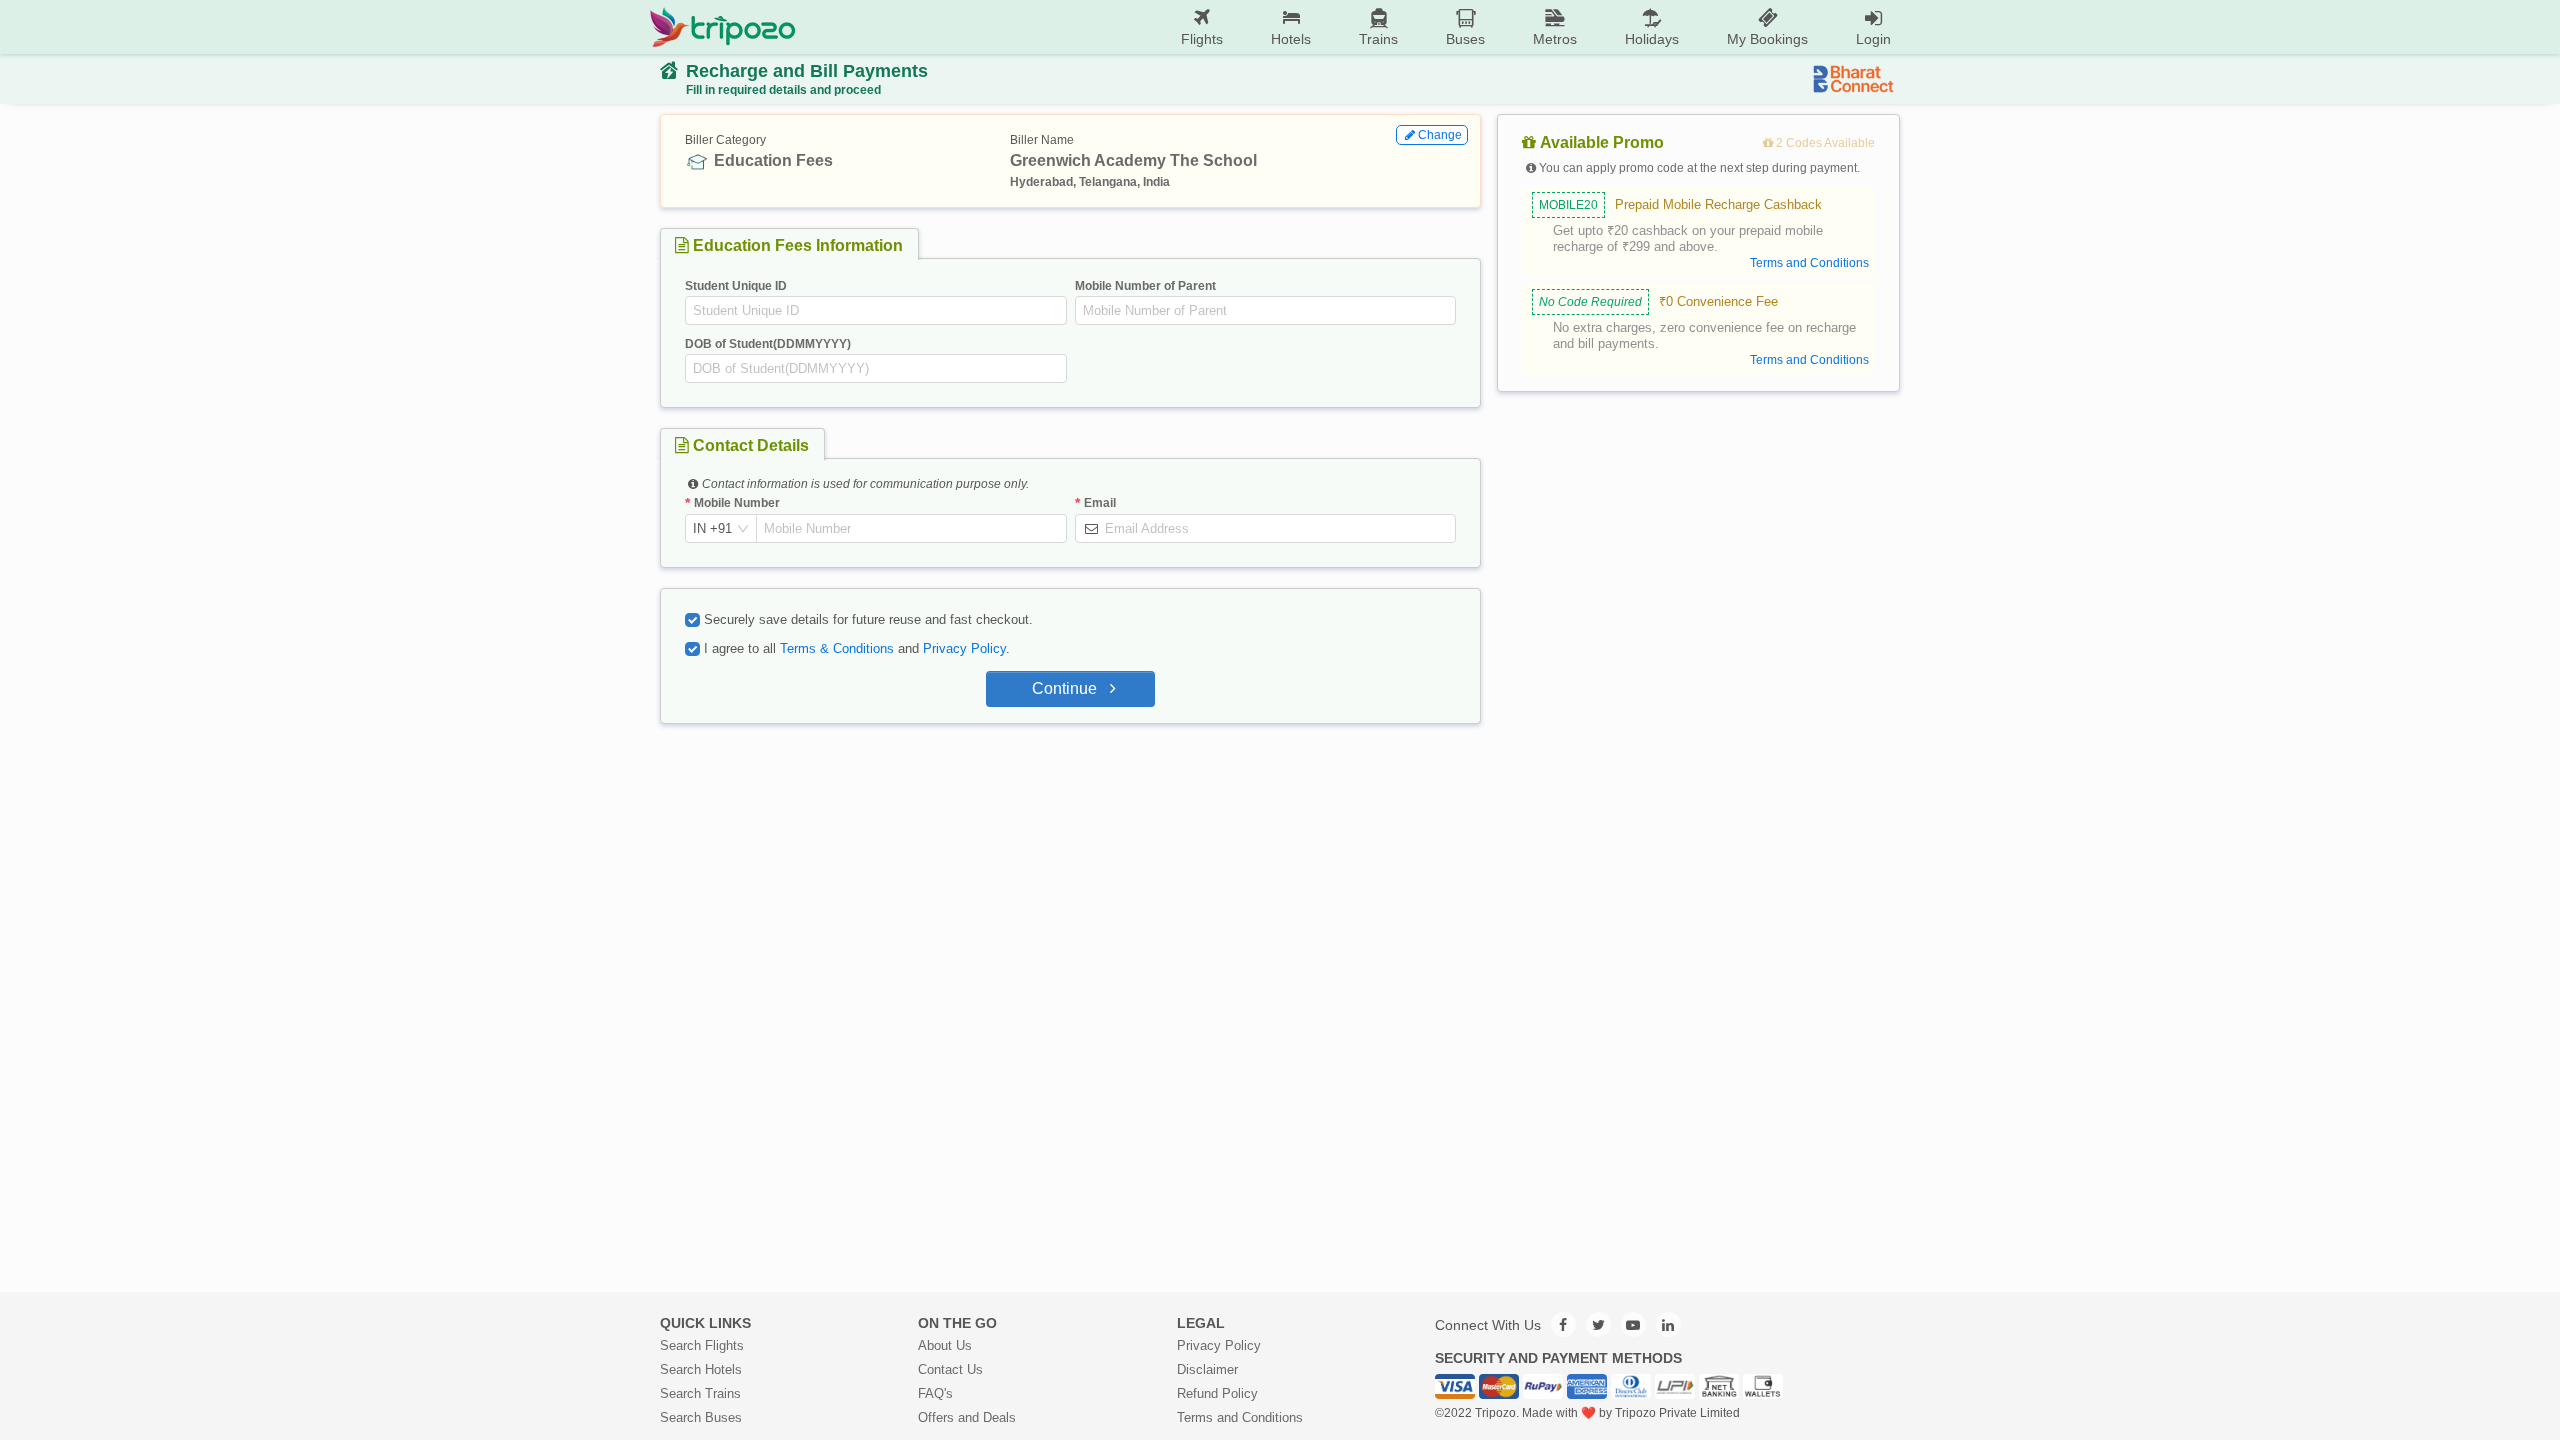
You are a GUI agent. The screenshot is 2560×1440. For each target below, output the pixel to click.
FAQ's (935, 1393)
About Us (945, 1345)
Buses (1465, 39)
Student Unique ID (736, 286)
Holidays (1652, 39)
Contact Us (950, 1369)
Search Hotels (701, 1369)
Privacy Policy (964, 648)
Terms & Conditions (837, 648)
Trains (1378, 39)
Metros (1555, 39)
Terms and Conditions (1240, 1417)
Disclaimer (1207, 1369)
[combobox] (712, 529)
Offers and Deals (967, 1417)
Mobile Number (737, 503)
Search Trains (700, 1393)
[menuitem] (1202, 27)
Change (1440, 135)
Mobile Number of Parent (1145, 286)
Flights (1202, 39)
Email (1100, 503)
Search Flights (702, 1345)
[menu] (1355, 27)
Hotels (1291, 39)
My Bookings (1767, 39)
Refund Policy (1217, 1393)
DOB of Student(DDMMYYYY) (768, 344)
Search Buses (701, 1417)
